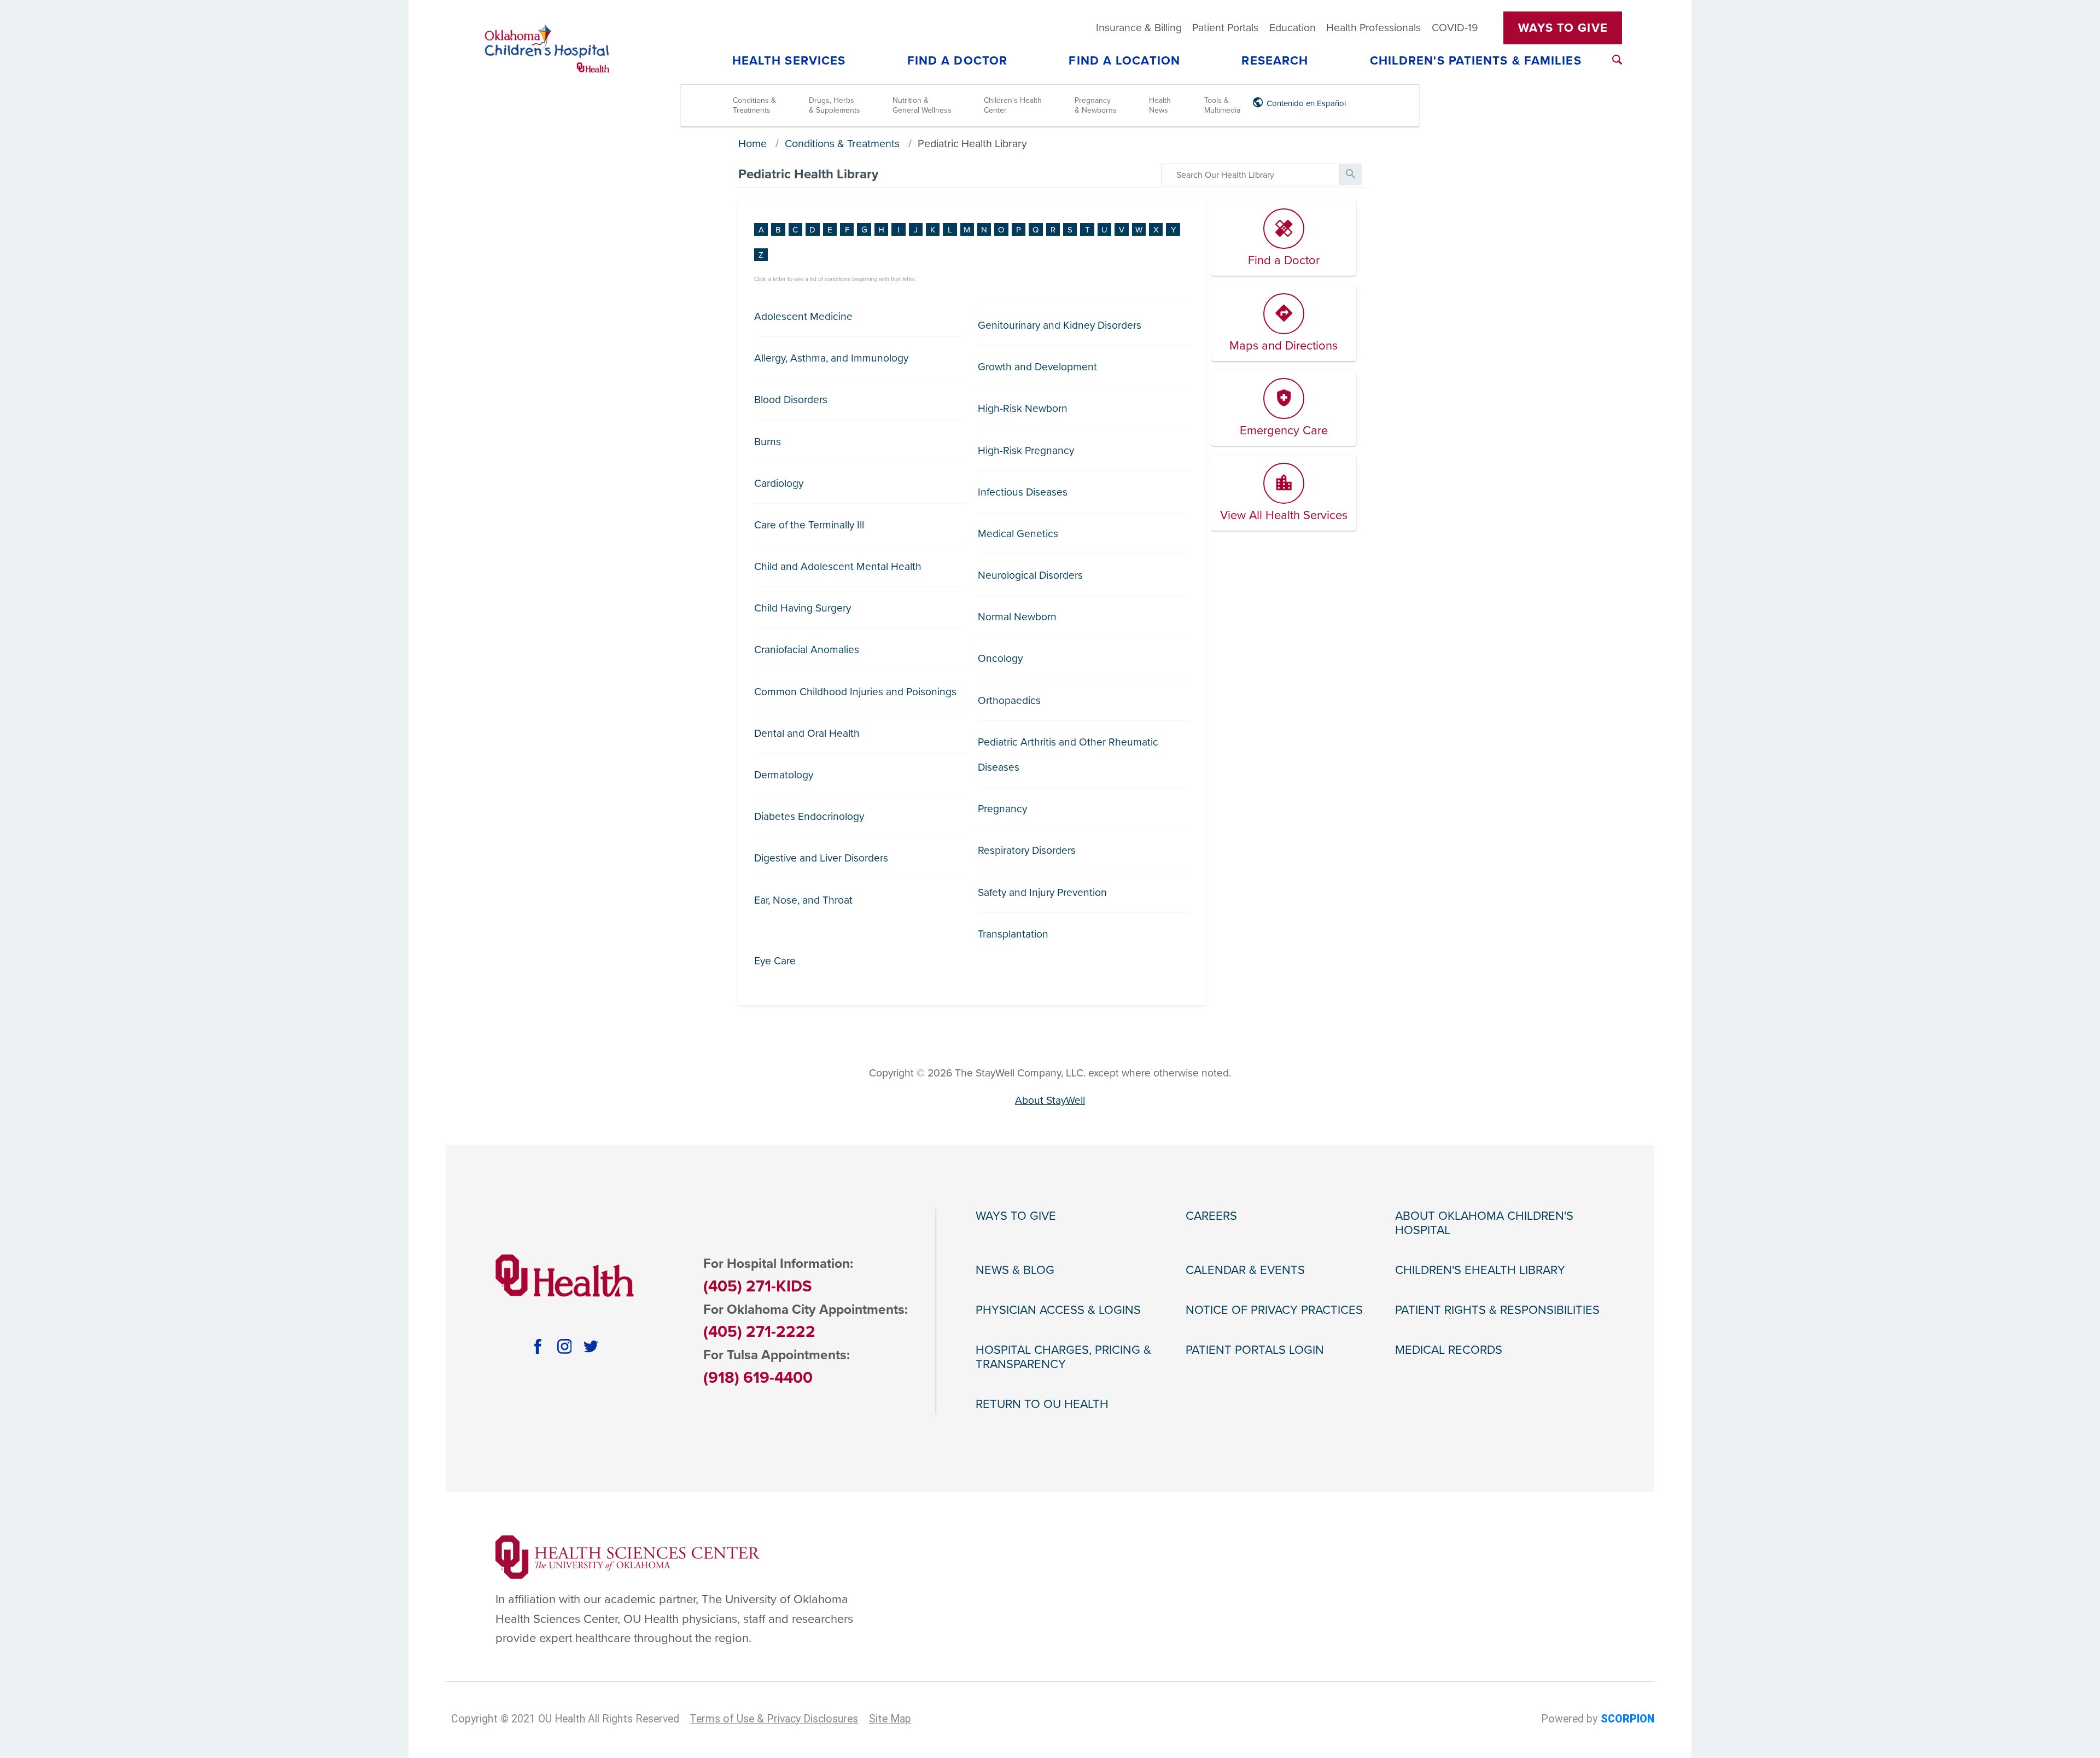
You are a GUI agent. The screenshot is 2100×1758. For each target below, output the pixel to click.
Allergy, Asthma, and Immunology (831, 358)
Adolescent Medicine (803, 316)
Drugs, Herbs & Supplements (835, 105)
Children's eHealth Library (1480, 1270)
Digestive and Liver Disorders (821, 858)
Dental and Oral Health (807, 733)
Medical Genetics (1018, 534)
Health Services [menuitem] (789, 61)
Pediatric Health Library (972, 144)
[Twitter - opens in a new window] (591, 1346)
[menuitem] (1617, 60)
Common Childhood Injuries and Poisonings (855, 692)
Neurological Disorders (1030, 575)
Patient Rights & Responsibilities (1497, 1310)
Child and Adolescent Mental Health (838, 566)
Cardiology (779, 483)
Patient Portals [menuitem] (1225, 28)
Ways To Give (1563, 28)
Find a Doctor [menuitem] (957, 61)
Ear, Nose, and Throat (803, 900)
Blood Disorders (791, 400)
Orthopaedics (1009, 700)
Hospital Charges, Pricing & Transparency (1063, 1357)
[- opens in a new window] (628, 1557)
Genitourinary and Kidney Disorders (1060, 325)
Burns (768, 442)
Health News (1160, 105)
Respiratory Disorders (1027, 850)
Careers (1211, 1216)
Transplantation (1013, 934)
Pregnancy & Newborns (1096, 105)
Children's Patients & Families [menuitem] (1476, 61)
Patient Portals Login (1255, 1350)
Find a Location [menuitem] (1124, 61)
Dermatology (784, 775)
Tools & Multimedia (1222, 105)
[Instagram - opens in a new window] (565, 1346)
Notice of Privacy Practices (1274, 1310)
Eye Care (775, 961)
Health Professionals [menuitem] (1373, 28)
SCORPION (1627, 1719)
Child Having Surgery (803, 608)
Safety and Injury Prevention (1042, 892)
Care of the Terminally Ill (809, 525)
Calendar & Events (1245, 1270)
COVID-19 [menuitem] (1455, 28)
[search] (1250, 174)
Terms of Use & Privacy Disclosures (774, 1719)
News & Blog (1015, 1270)
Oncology (1000, 658)
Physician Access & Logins (1058, 1310)
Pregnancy (1002, 809)
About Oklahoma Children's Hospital (1484, 1223)
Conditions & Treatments (754, 105)
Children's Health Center (1013, 105)
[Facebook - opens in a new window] (538, 1346)
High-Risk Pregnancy (1026, 450)
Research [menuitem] (1275, 61)
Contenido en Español (1306, 103)
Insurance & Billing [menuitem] (1139, 28)
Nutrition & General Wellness (922, 105)
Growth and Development (1037, 367)
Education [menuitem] (1293, 28)
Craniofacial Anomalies (807, 650)
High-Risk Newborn (1023, 408)
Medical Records (1449, 1350)
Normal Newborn (1017, 617)
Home (752, 144)
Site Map (890, 1719)
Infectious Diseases (1023, 492)
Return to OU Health (1042, 1404)
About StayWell (1050, 1100)
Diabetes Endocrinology (809, 816)
